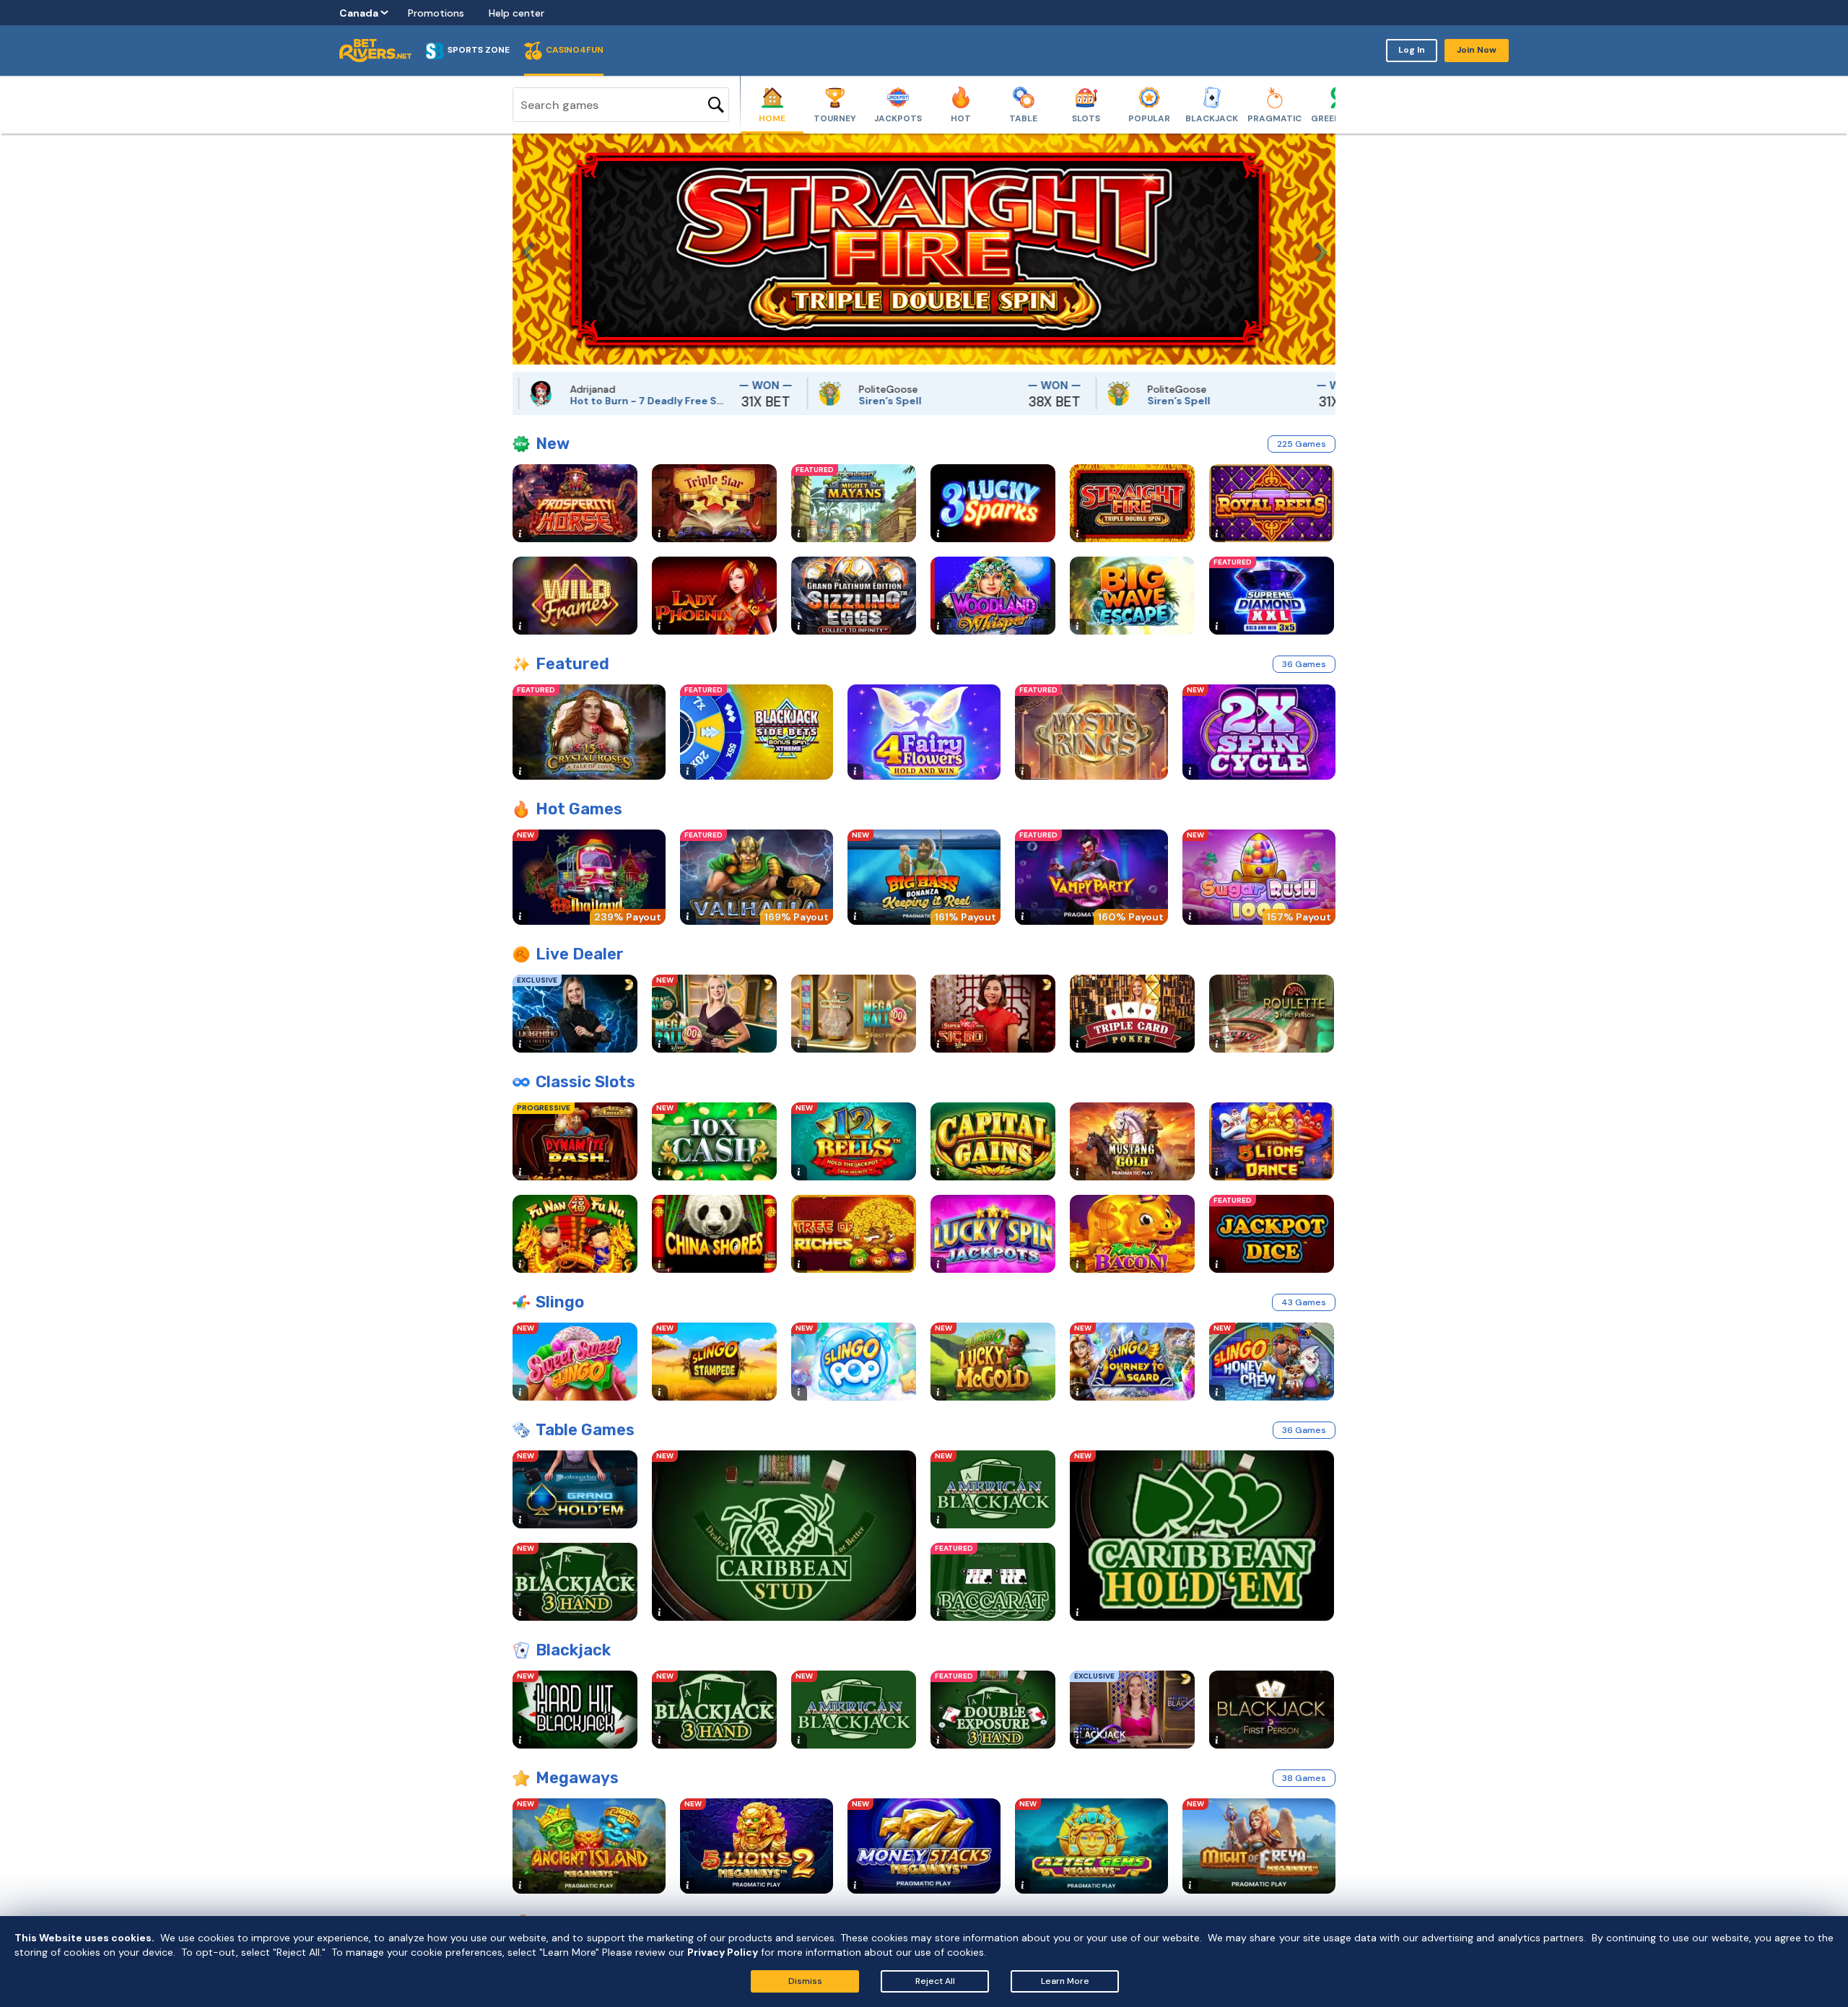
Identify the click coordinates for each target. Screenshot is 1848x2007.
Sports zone (479, 50)
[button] (523, 249)
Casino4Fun (575, 50)
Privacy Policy (723, 1952)
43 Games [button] (1304, 1302)
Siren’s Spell (810, 401)
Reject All (935, 1981)
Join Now (1477, 50)
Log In (1412, 50)
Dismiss (805, 1981)
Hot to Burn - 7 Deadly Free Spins (570, 401)
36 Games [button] (1304, 664)
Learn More (1065, 1981)
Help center (517, 13)
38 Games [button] (1304, 1778)
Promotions (436, 13)
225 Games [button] (1302, 444)
